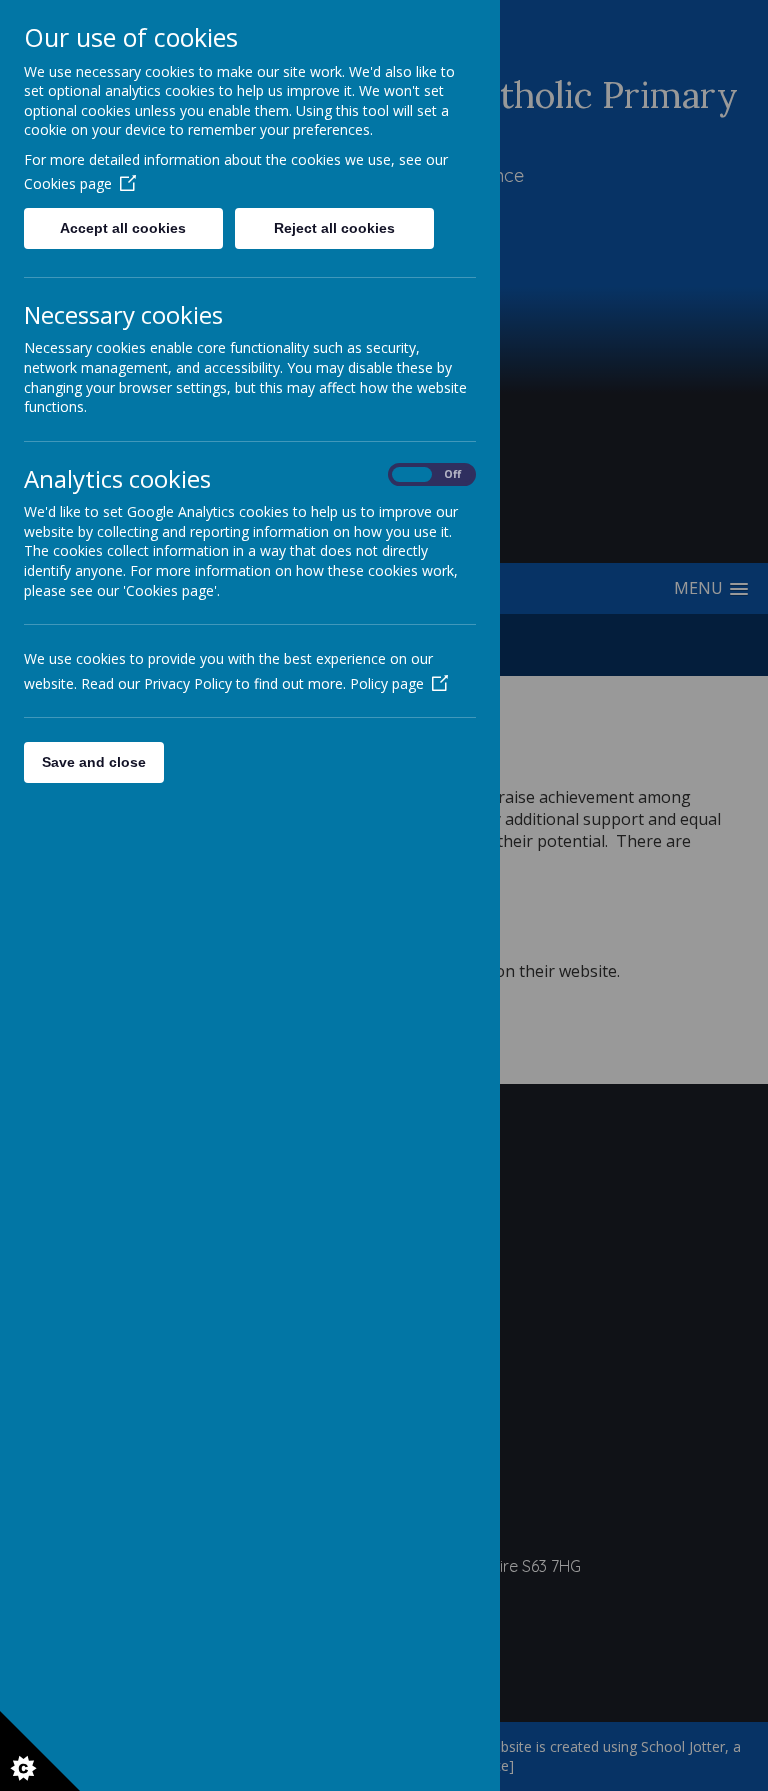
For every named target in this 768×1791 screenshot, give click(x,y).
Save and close (94, 762)
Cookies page (68, 183)
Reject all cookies (334, 228)
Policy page (387, 683)
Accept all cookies (123, 228)
